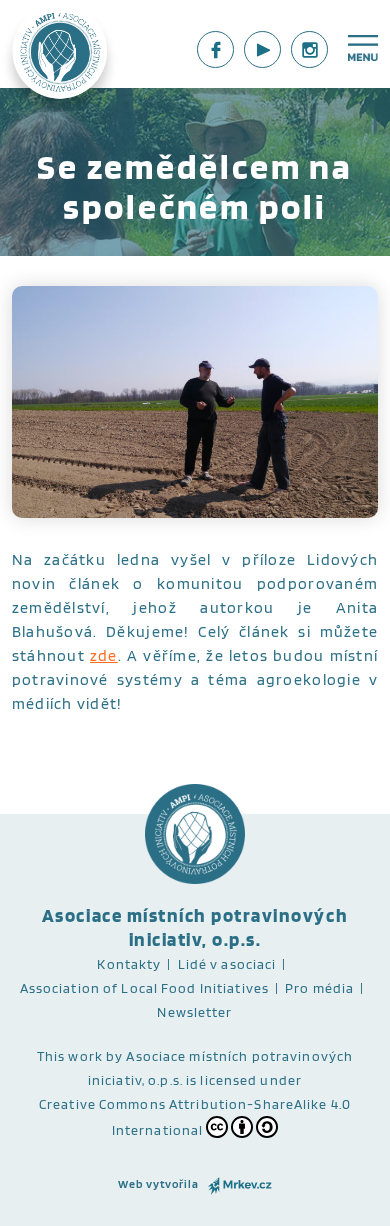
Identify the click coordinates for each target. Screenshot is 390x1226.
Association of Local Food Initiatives (144, 988)
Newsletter (194, 1012)
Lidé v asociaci (227, 964)
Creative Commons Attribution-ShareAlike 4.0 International (195, 1117)
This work (70, 1056)
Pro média (319, 988)
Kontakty (129, 964)
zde (104, 655)
